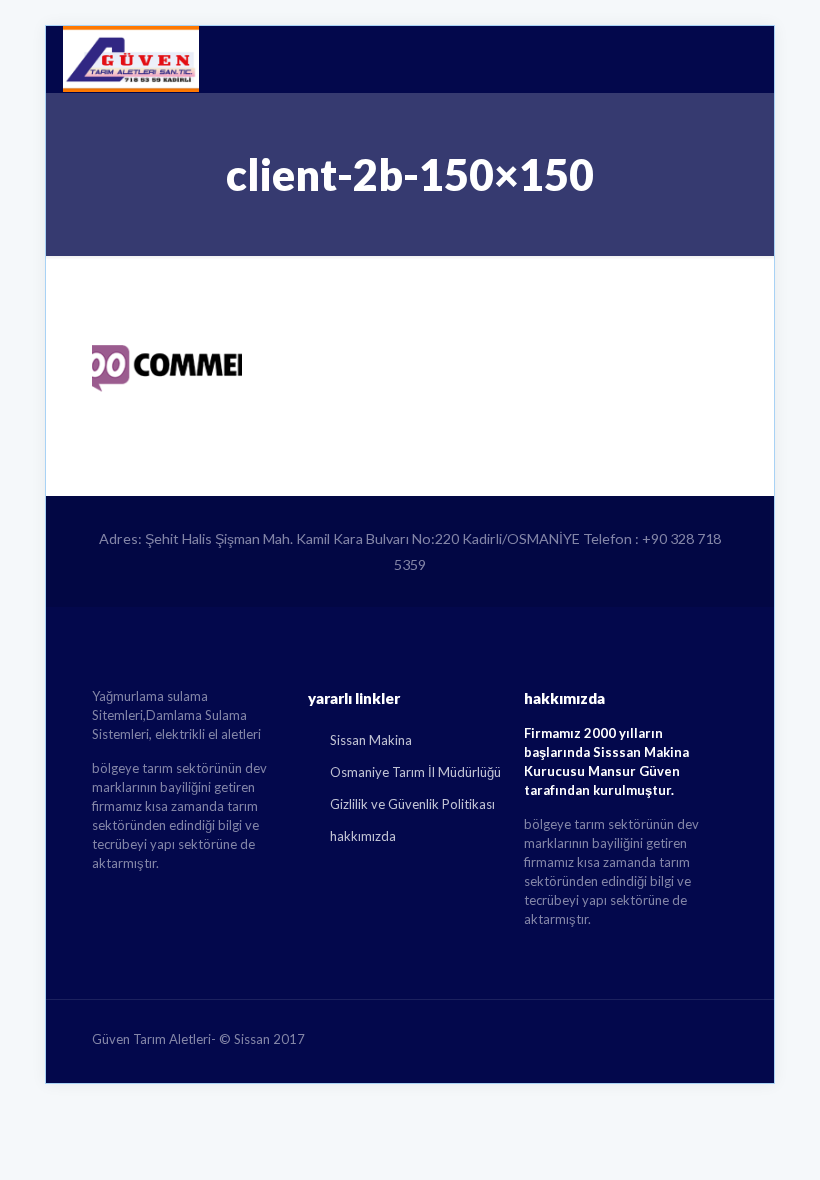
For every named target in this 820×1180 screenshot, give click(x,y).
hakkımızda (363, 836)
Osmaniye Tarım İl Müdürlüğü (415, 772)
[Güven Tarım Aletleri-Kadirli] (131, 59)
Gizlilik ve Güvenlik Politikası (412, 804)
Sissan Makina (371, 740)
